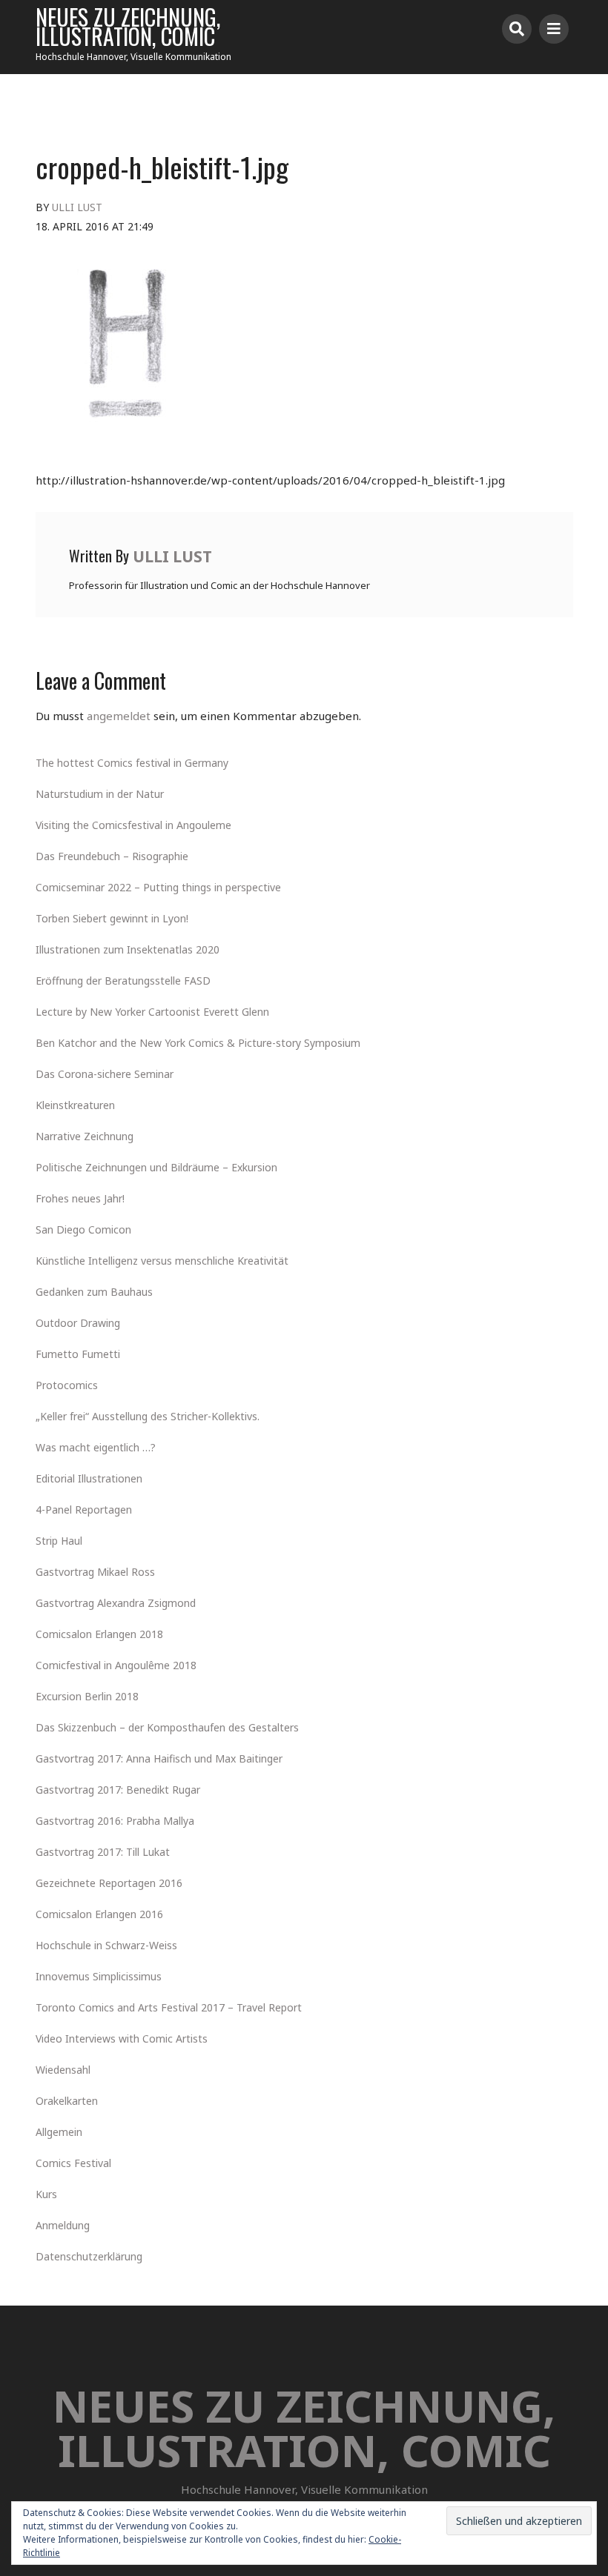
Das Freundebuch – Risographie (112, 856)
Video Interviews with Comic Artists (122, 2038)
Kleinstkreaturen (75, 1105)
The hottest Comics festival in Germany (132, 763)
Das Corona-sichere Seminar (105, 1074)
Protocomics (67, 1385)
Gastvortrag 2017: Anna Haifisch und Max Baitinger (159, 1758)
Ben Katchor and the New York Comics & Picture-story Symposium (198, 1043)
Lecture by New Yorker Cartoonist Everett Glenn (152, 1012)
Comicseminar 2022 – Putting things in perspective (158, 887)
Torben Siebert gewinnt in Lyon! (112, 918)
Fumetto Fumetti (78, 1354)
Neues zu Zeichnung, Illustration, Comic (128, 27)
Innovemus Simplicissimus (99, 1976)
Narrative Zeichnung (85, 1136)
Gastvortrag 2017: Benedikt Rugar (118, 1790)
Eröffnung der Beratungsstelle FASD (123, 981)
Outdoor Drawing (78, 1323)
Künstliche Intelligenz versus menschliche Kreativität (162, 1261)
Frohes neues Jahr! (80, 1198)
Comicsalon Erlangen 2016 (99, 1914)
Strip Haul (59, 1541)
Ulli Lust (77, 207)
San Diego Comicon (83, 1229)
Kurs (46, 2194)
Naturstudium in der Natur (100, 794)
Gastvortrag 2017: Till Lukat (103, 1852)
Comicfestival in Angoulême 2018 (116, 1665)
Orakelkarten (67, 2101)
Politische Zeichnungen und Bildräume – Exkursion (156, 1167)
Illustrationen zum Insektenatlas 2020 (128, 949)
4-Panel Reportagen (84, 1510)
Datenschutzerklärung (89, 2256)
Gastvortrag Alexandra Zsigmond (116, 1603)
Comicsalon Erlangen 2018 (99, 1634)
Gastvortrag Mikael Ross (95, 1572)
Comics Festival (73, 2163)
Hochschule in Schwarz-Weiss (106, 1945)
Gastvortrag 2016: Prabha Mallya (115, 1821)
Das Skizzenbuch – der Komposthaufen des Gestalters (167, 1727)
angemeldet (119, 716)
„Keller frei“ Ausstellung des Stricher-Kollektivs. (148, 1416)
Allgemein (59, 2132)
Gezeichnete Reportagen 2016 (109, 1883)
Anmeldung (63, 2225)
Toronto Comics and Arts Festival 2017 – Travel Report (169, 2007)
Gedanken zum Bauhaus (94, 1292)
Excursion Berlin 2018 (87, 1696)
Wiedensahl (63, 2070)
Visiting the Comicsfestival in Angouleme (133, 825)
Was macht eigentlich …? (96, 1447)
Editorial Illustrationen (89, 1478)
